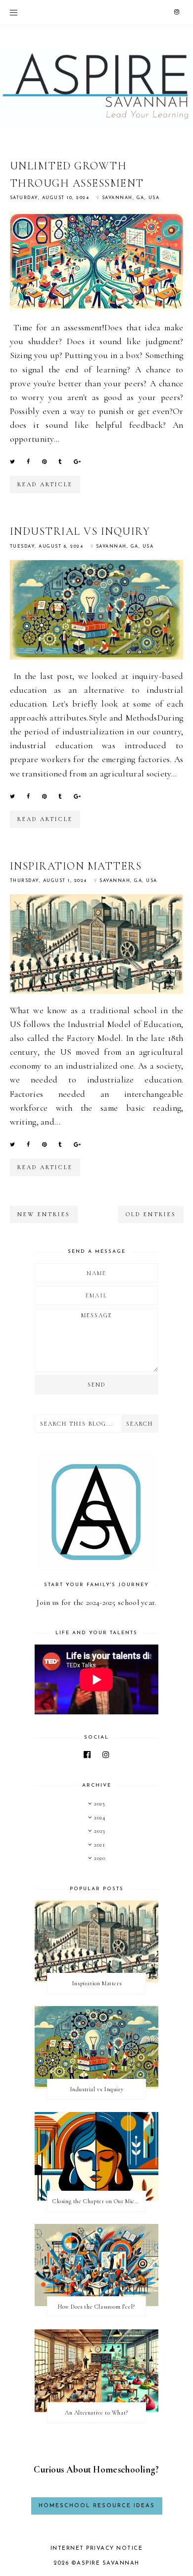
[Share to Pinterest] (44, 462)
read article (45, 484)
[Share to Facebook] (28, 462)
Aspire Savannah (108, 2563)
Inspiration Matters (76, 866)
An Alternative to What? (96, 2413)
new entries (44, 1214)
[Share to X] (12, 462)
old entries (151, 1214)
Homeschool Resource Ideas (97, 2506)
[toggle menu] (14, 12)
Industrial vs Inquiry (80, 531)
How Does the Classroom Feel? (96, 2307)
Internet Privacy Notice (97, 2549)
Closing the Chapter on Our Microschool (99, 2201)
